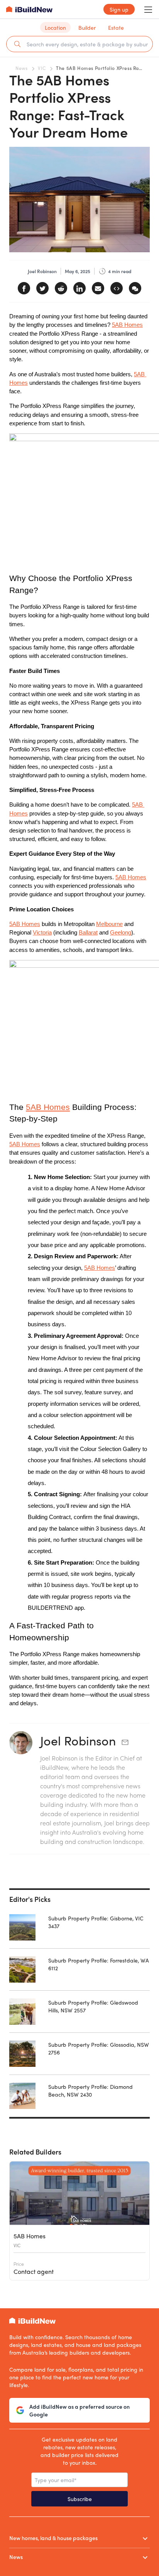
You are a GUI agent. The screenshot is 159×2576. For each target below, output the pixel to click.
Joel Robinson (78, 1740)
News (21, 68)
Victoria (42, 933)
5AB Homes (127, 325)
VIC (42, 68)
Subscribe (80, 2499)
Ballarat (88, 933)
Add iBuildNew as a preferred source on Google (79, 2410)
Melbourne (109, 924)
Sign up (119, 9)
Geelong (121, 933)
